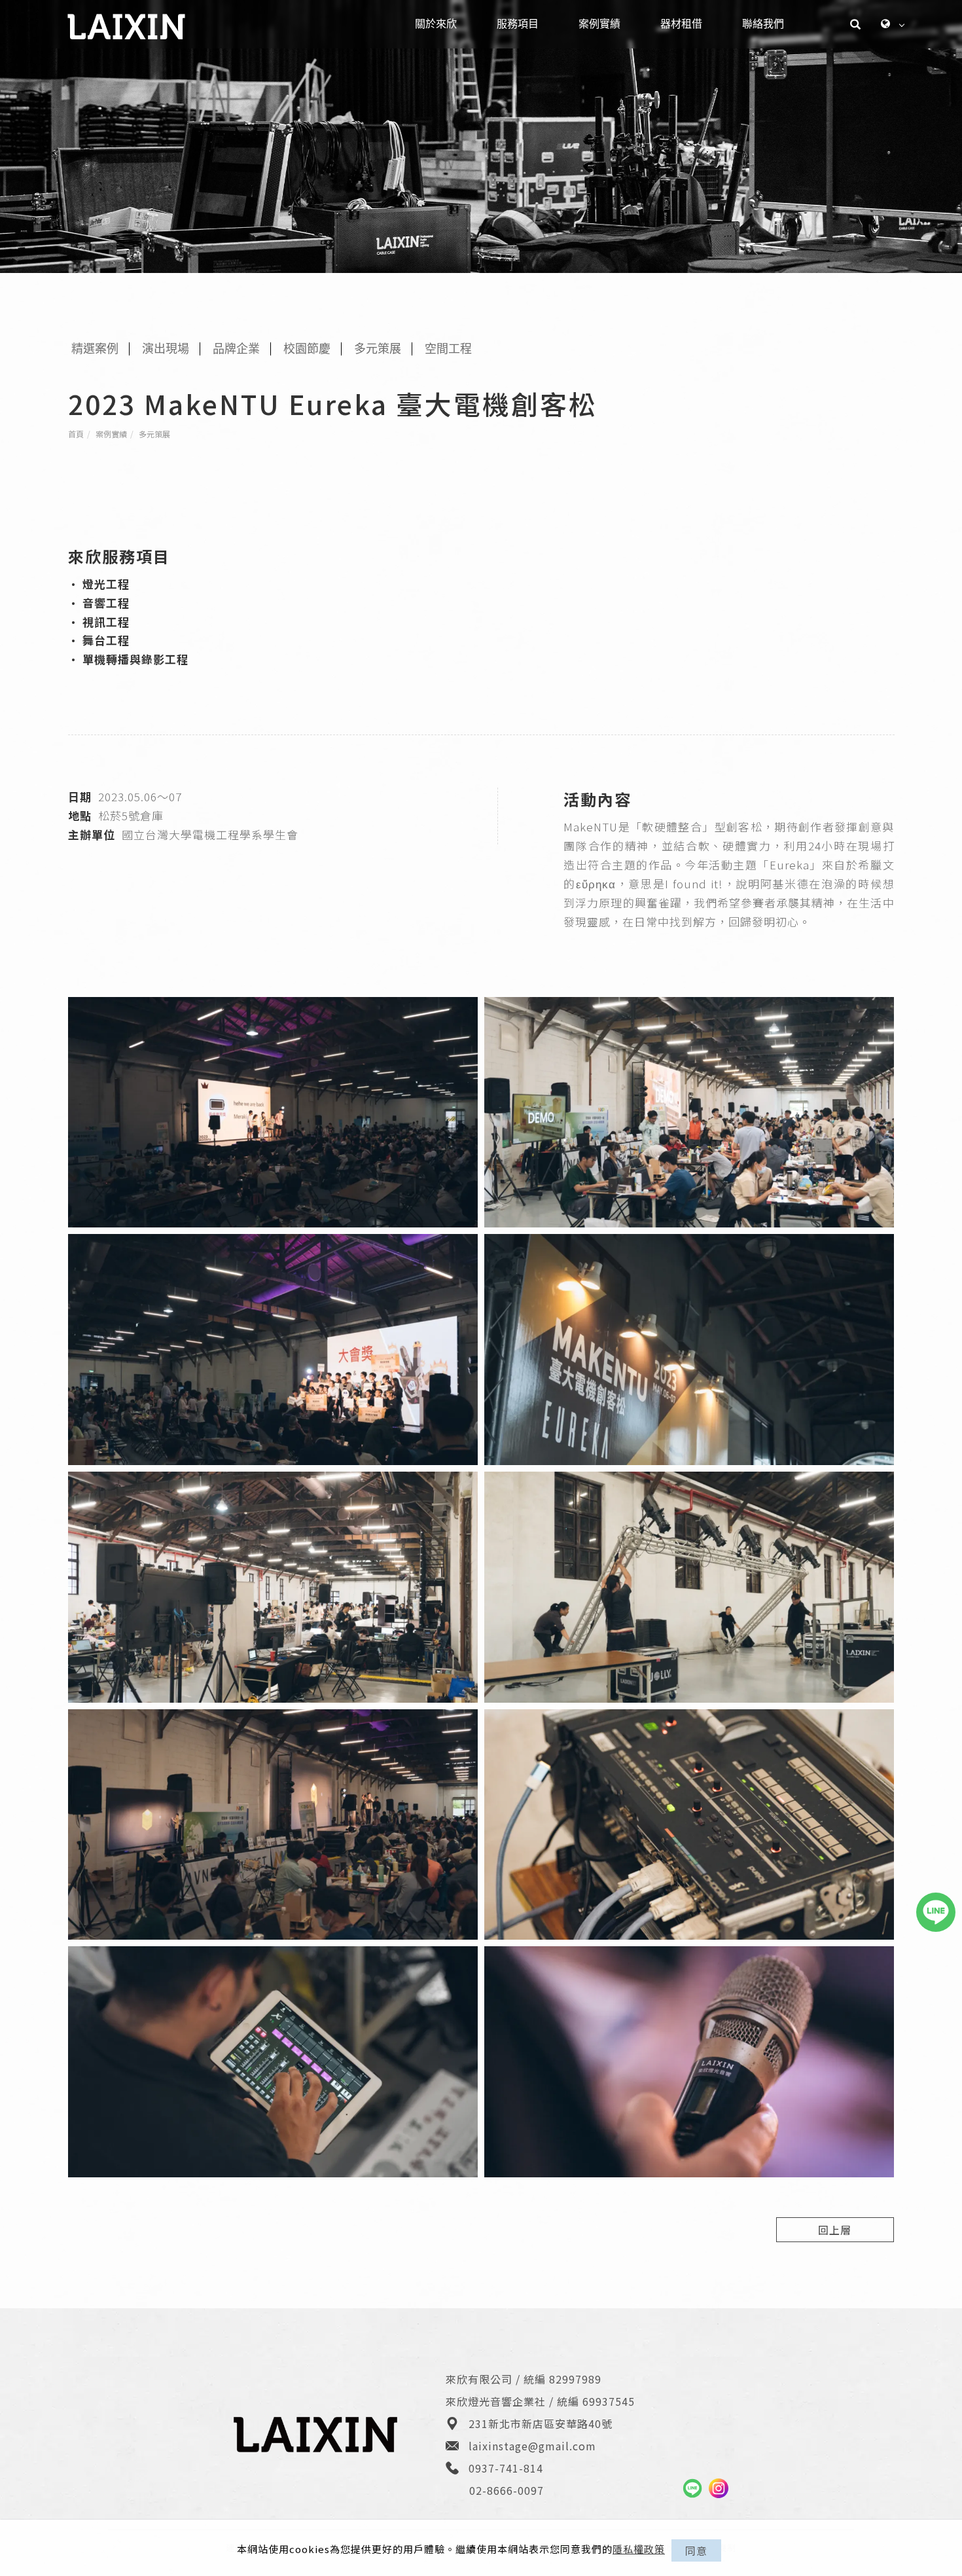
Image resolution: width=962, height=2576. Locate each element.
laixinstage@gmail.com (532, 2446)
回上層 (835, 2230)
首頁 (76, 434)
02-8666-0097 (507, 2490)
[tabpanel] (481, 136)
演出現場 (166, 349)
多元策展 (154, 434)
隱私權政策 (639, 2549)
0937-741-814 (506, 2468)
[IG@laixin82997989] (719, 2488)
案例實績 (111, 434)
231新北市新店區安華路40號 (541, 2423)
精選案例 (95, 349)
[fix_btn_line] (936, 1912)
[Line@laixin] (692, 2488)
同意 (696, 2550)
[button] (856, 24)
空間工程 (448, 349)
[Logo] (126, 25)
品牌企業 (236, 349)
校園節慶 (307, 349)
